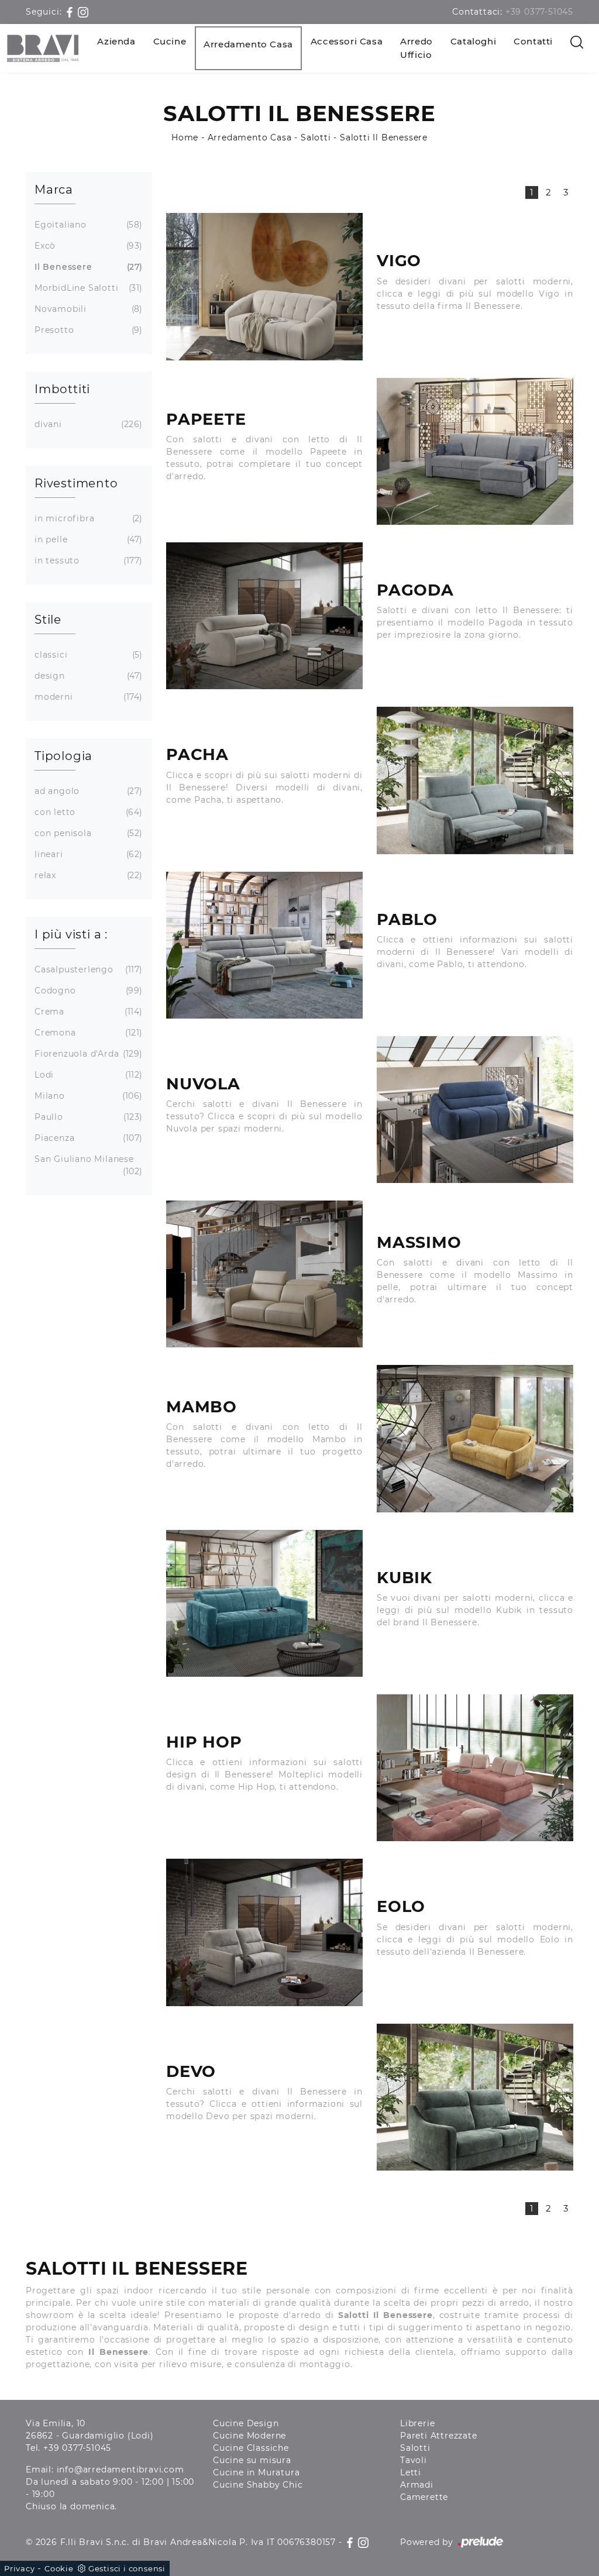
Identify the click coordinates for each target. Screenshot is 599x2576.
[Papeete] (475, 451)
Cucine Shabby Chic (258, 2485)
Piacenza (87, 1138)
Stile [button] (48, 620)
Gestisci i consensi (127, 2568)
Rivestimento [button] (76, 483)
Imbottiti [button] (62, 389)
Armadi (417, 2485)
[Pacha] (475, 780)
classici (87, 655)
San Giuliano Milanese (87, 1165)
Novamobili (87, 309)
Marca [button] (54, 190)
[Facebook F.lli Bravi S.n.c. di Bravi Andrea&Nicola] (71, 12)
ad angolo (87, 791)
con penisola (87, 833)
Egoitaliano (87, 225)
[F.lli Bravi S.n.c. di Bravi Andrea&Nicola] (43, 48)
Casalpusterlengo (87, 969)
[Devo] (475, 2097)
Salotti (316, 137)
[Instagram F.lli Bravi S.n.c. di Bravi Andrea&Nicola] (83, 12)
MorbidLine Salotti (87, 288)
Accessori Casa (347, 41)
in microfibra (87, 518)
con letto (87, 812)
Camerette (424, 2497)
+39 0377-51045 (539, 12)
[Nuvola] (475, 1110)
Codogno (87, 990)
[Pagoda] (264, 616)
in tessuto (87, 560)
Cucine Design (246, 2423)
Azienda (116, 41)
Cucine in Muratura (256, 2472)
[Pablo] (264, 945)
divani (87, 424)
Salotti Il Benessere (384, 137)
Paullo (87, 1117)
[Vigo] (264, 286)
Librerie (417, 2423)
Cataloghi (473, 41)
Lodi (87, 1075)
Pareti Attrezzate (439, 2436)
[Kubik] (264, 1603)
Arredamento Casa (248, 44)
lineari (87, 854)
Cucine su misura (252, 2460)
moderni (87, 697)
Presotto (87, 330)
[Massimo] (264, 1274)
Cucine (170, 41)
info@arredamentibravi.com (121, 2470)
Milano (87, 1096)
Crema (87, 1012)
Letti (411, 2472)
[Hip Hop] (475, 1768)
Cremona (87, 1033)
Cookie (59, 2568)
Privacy (20, 2568)
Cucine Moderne (249, 2436)
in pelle (87, 539)
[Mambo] (475, 1438)
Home (185, 137)
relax (87, 875)
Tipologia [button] (63, 756)
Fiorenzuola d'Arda (87, 1054)
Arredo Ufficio (416, 48)
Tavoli (414, 2460)
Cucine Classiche (251, 2448)
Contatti (533, 41)
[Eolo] (264, 1932)
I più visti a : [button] (71, 934)
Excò (87, 246)
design (87, 676)
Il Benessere (87, 267)
